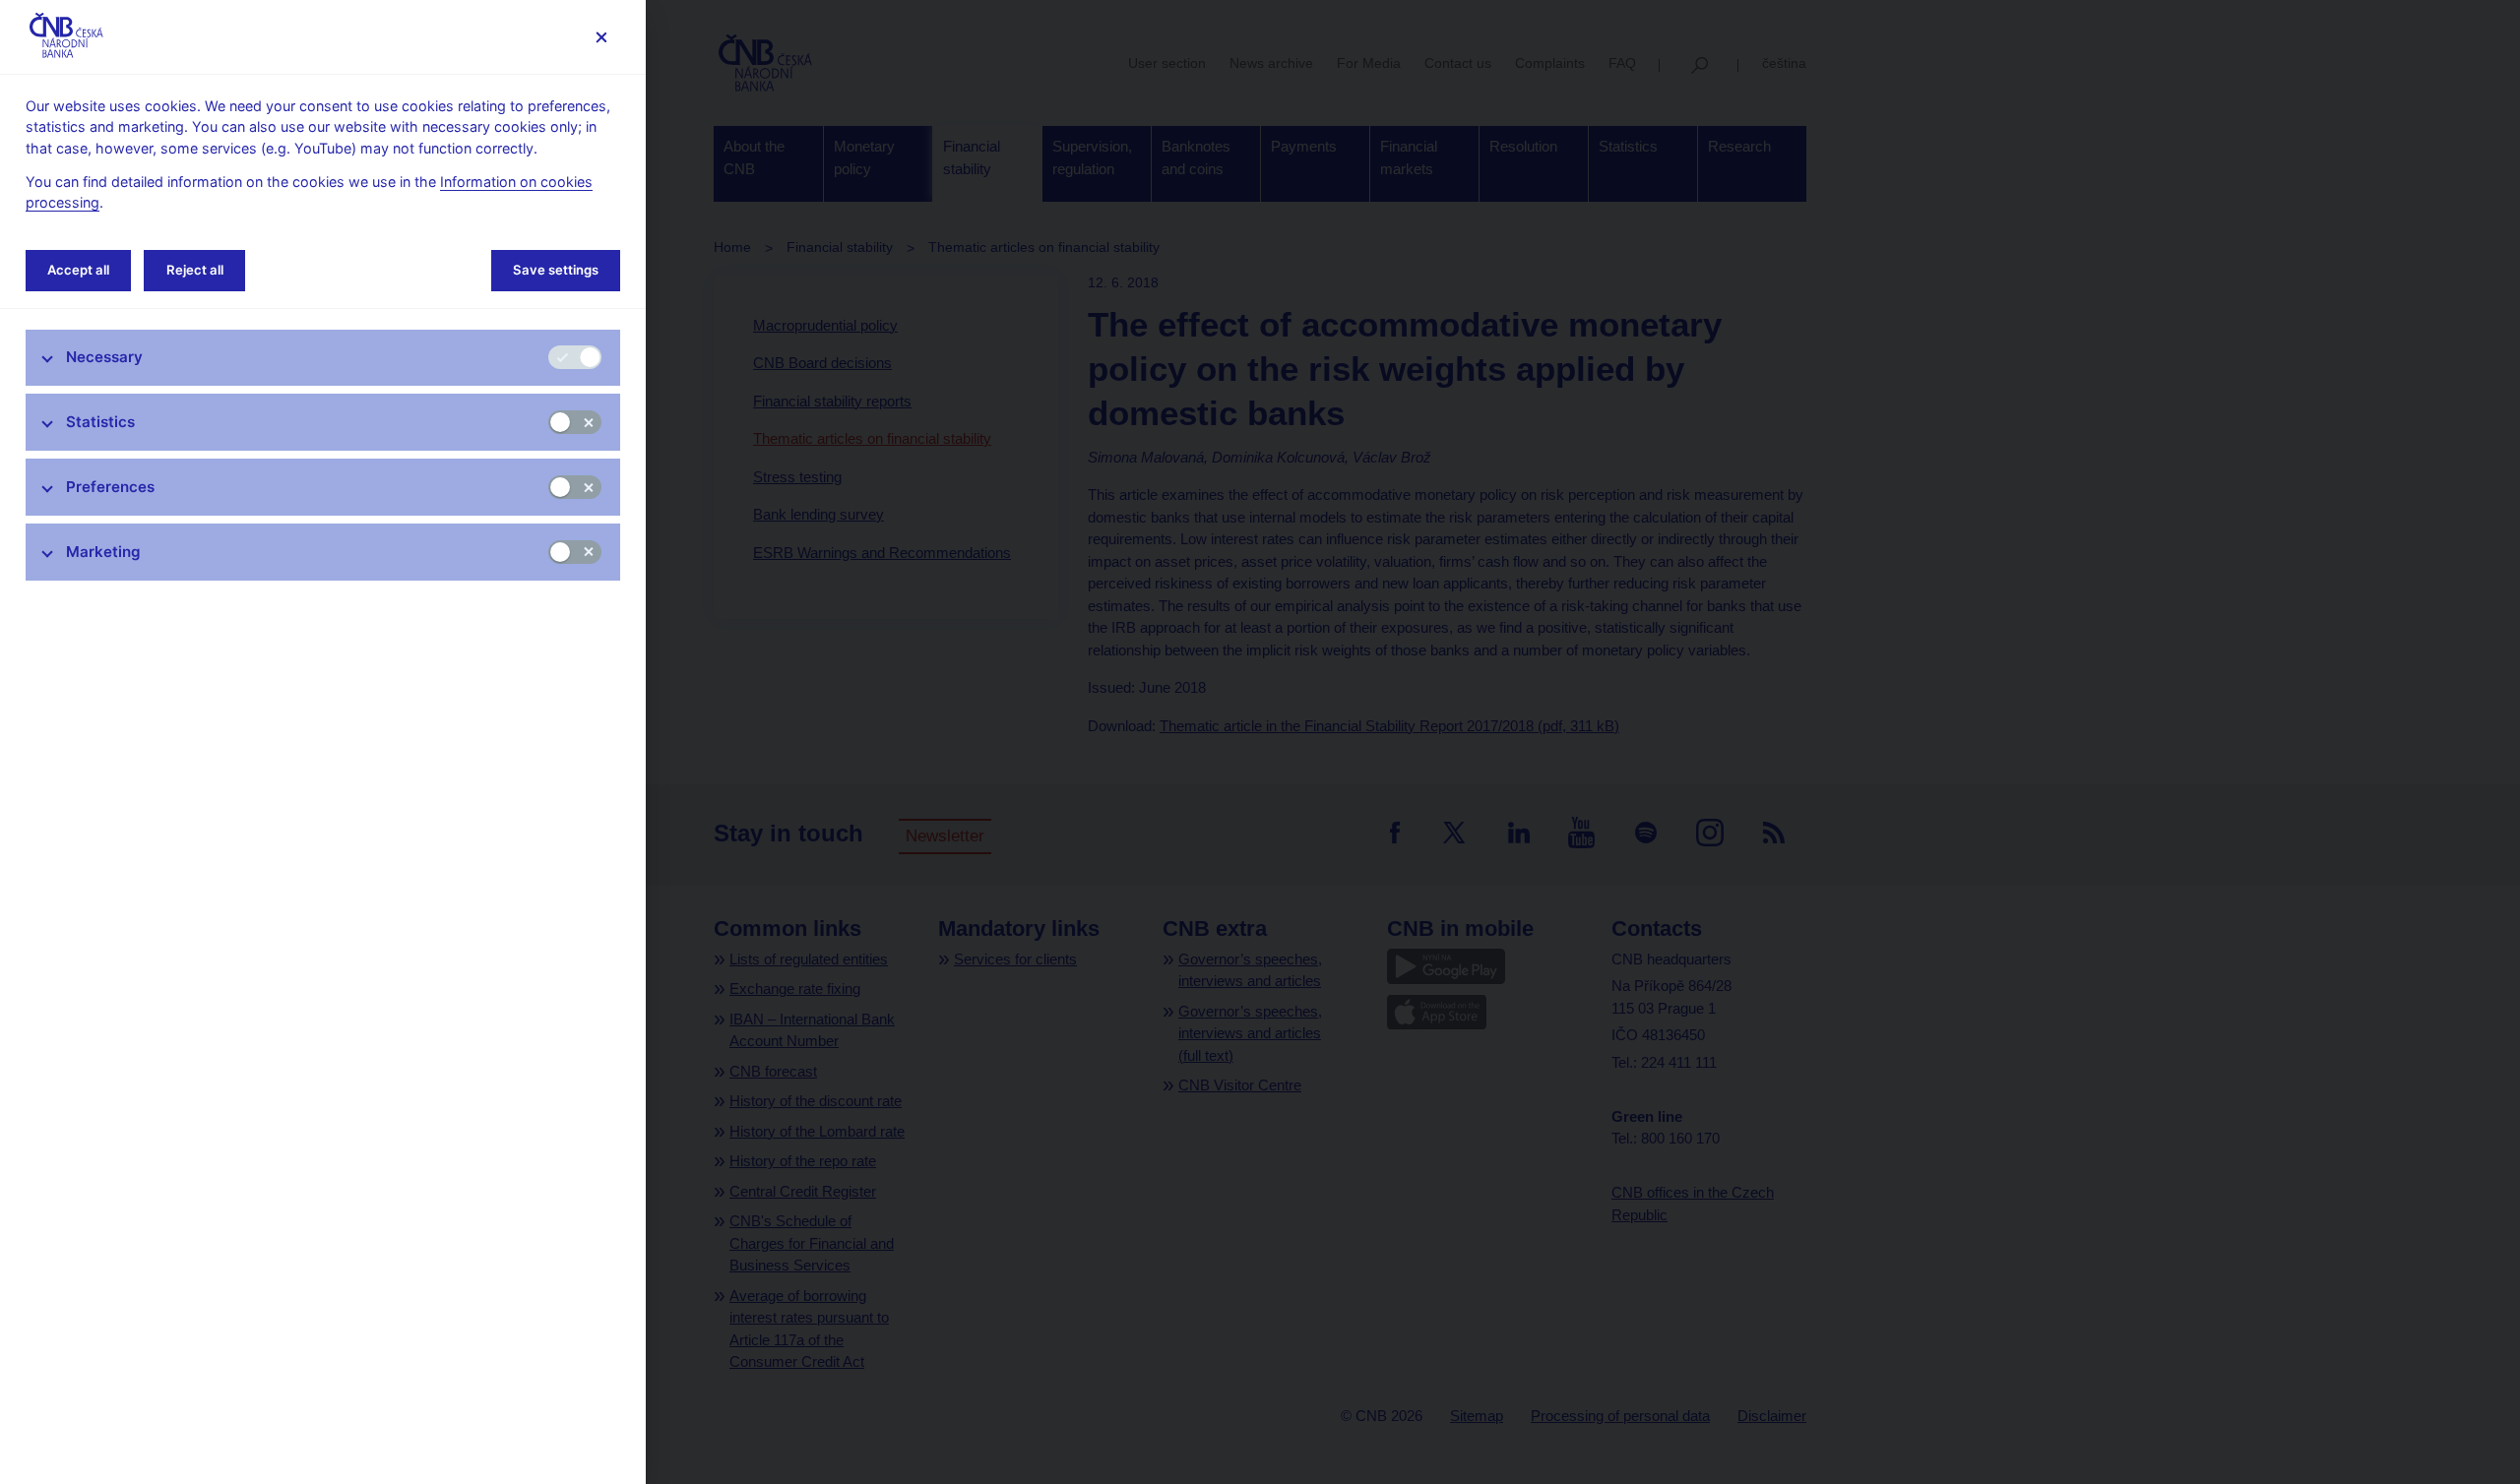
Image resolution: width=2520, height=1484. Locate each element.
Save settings (556, 270)
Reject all (195, 270)
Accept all (78, 270)
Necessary (104, 357)
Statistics (100, 422)
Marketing (103, 552)
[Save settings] (601, 37)
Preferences (110, 487)
